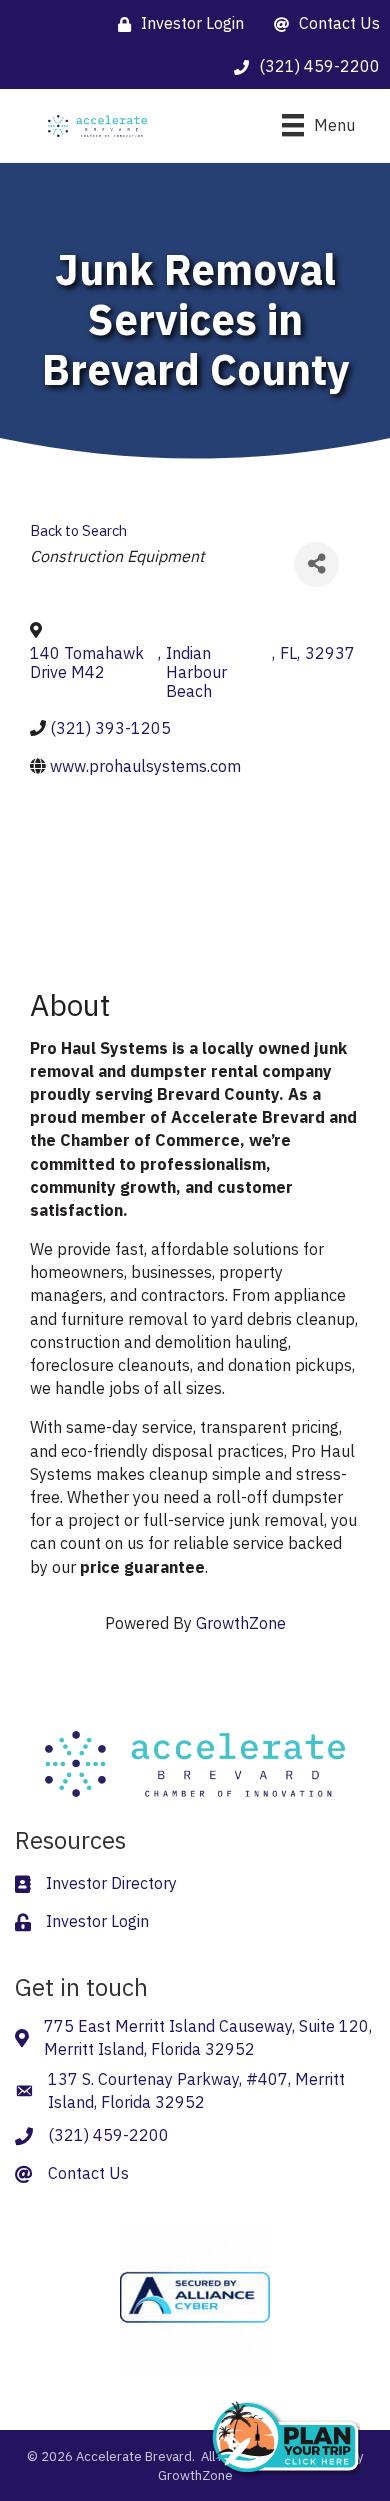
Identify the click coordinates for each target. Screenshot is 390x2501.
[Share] (316, 564)
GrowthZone (241, 1623)
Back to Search (78, 530)
